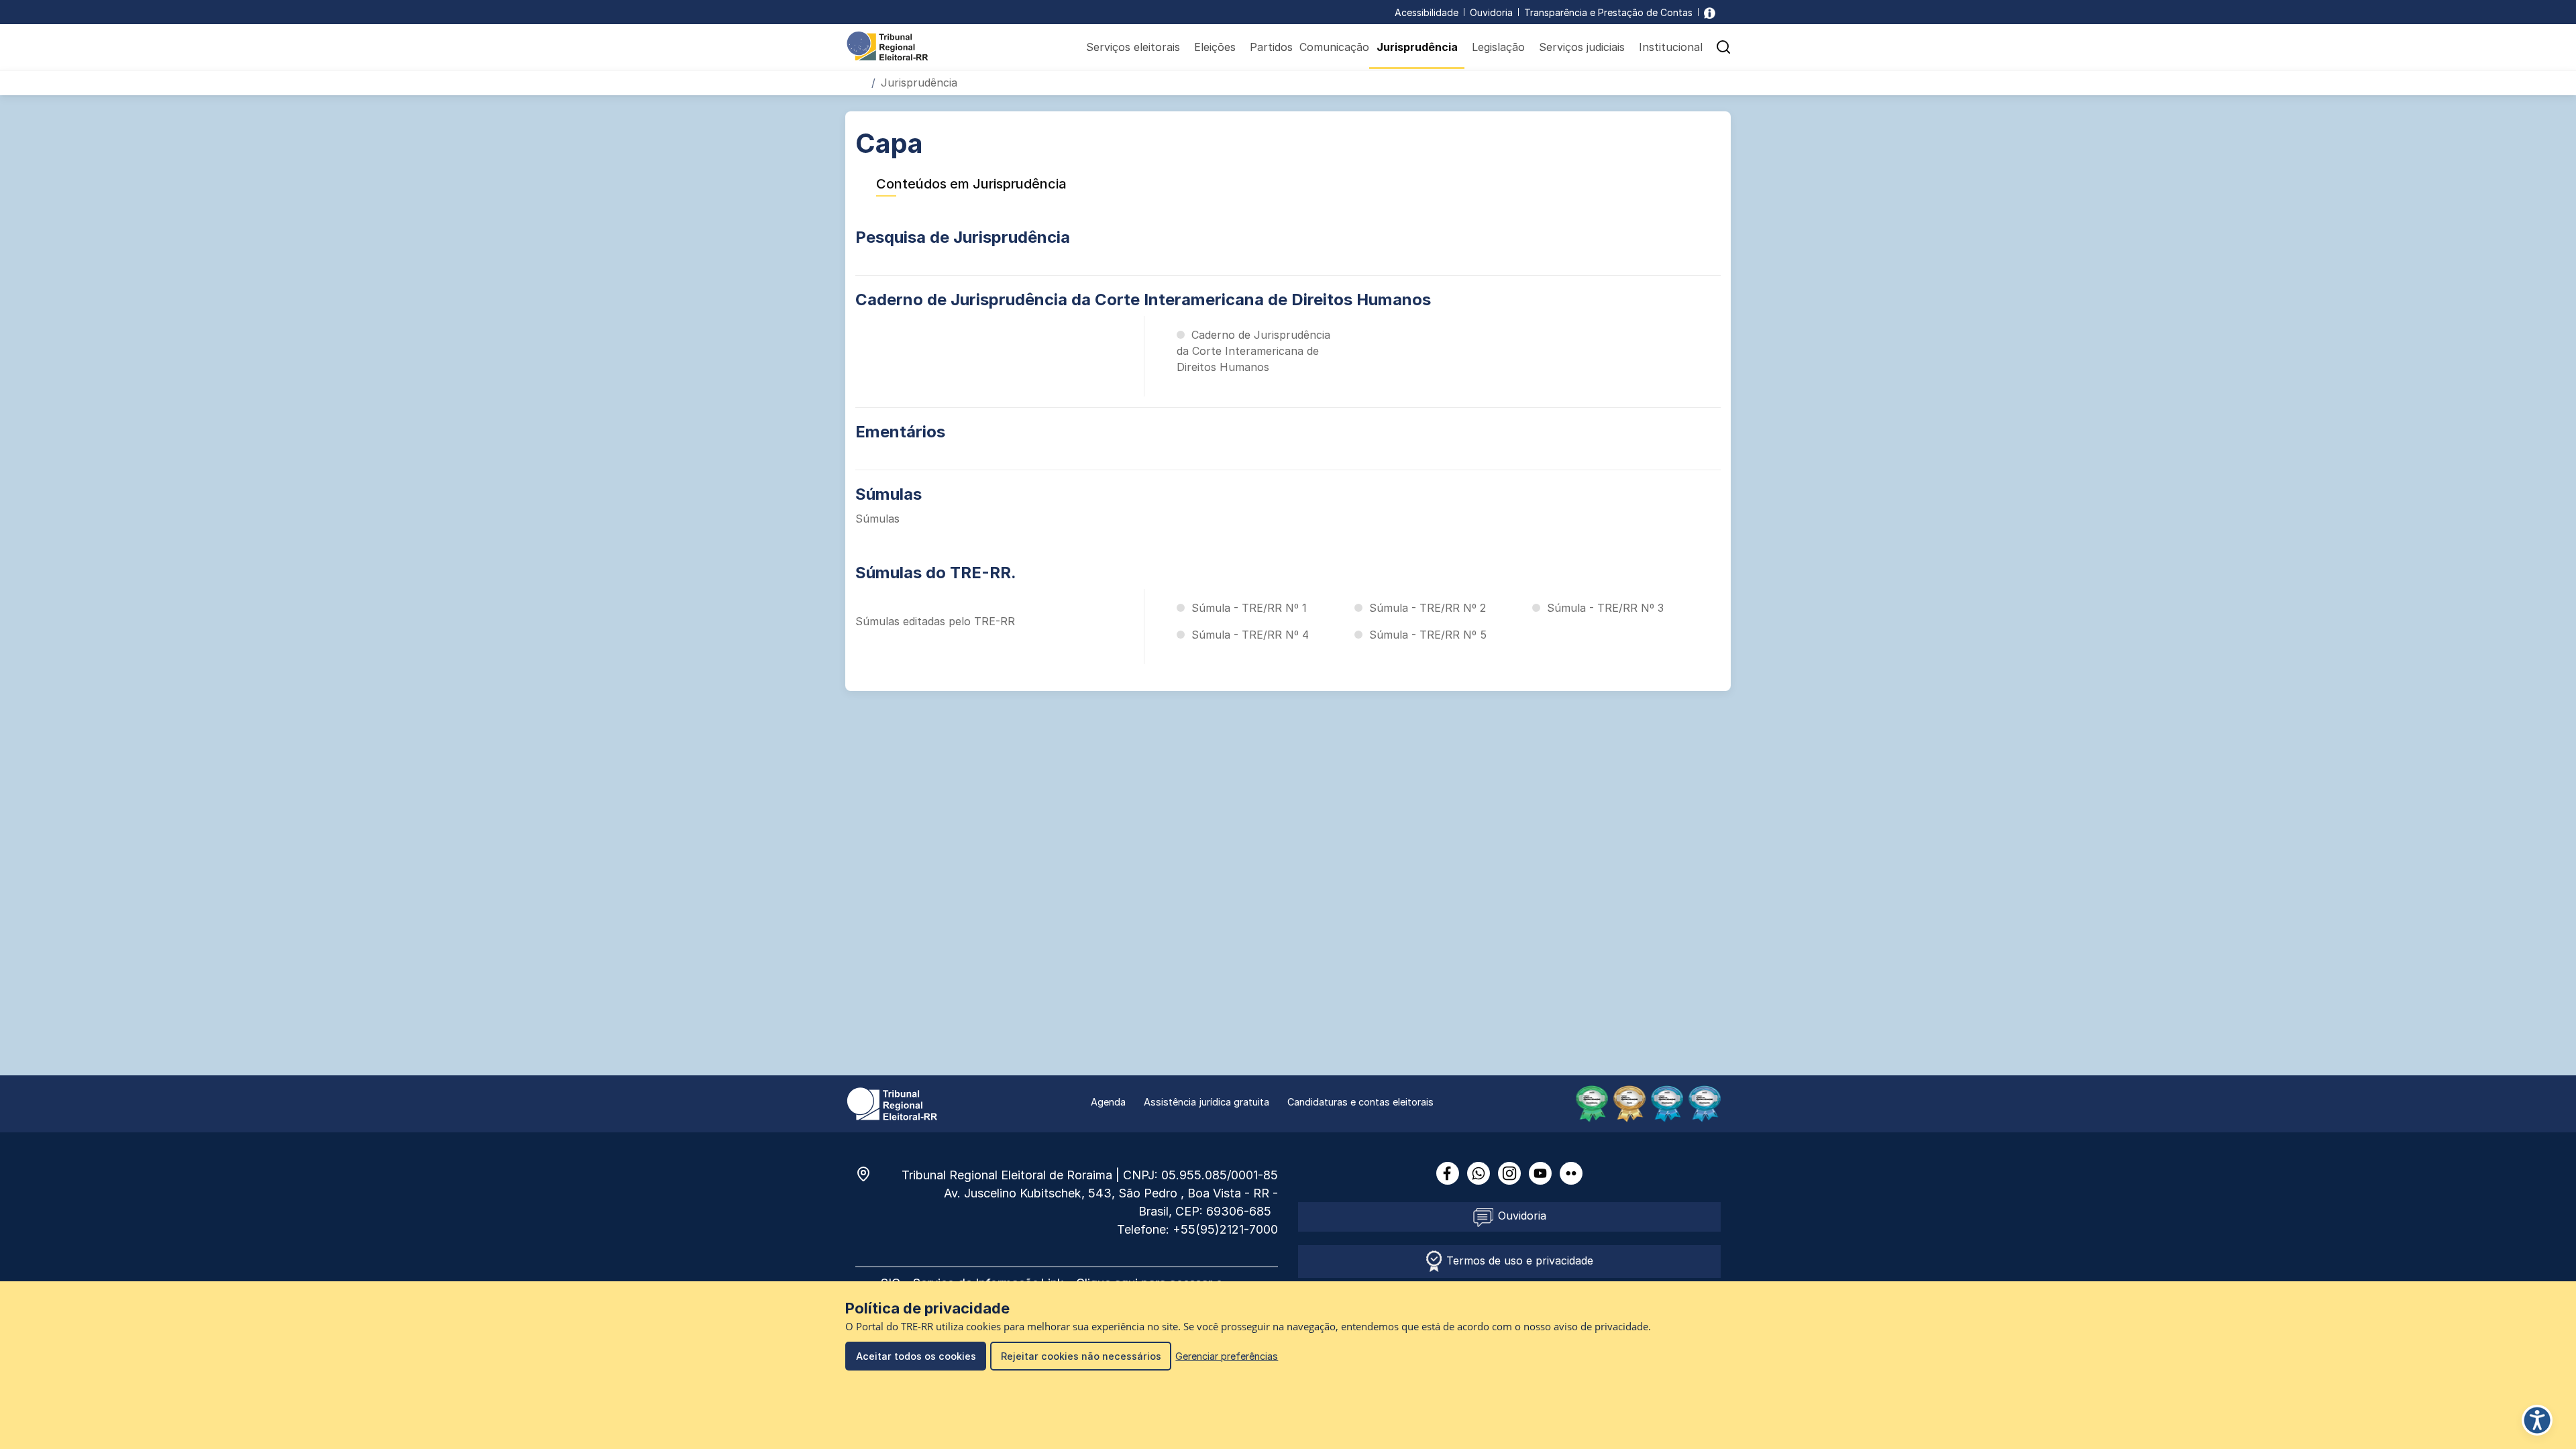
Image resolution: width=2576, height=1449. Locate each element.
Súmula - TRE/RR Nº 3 (1605, 608)
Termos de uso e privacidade (1518, 1260)
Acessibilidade (1427, 12)
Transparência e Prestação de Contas (1608, 12)
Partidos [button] (1271, 47)
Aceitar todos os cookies (916, 1356)
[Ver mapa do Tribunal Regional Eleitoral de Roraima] (870, 1174)
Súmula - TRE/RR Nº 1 (1249, 608)
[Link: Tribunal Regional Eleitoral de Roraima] (892, 1103)
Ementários (900, 432)
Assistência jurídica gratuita (1206, 1102)
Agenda (1108, 1102)
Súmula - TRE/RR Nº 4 (1250, 635)
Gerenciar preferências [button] (1227, 1356)
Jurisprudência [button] (1417, 47)
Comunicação (1334, 47)
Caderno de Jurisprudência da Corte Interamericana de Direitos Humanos (1143, 300)
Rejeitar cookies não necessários (1081, 1356)
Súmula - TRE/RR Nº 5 (1428, 635)
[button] (1723, 47)
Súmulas (889, 494)
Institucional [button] (1671, 47)
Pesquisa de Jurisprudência (963, 237)
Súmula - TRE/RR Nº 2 (1428, 608)
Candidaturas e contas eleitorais (1360, 1102)
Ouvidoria (1491, 12)
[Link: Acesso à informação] (1710, 12)
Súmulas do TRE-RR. (936, 573)
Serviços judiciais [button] (1582, 47)
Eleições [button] (1215, 47)
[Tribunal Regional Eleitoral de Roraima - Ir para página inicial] (888, 45)
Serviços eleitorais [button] (1133, 47)
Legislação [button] (1498, 47)
